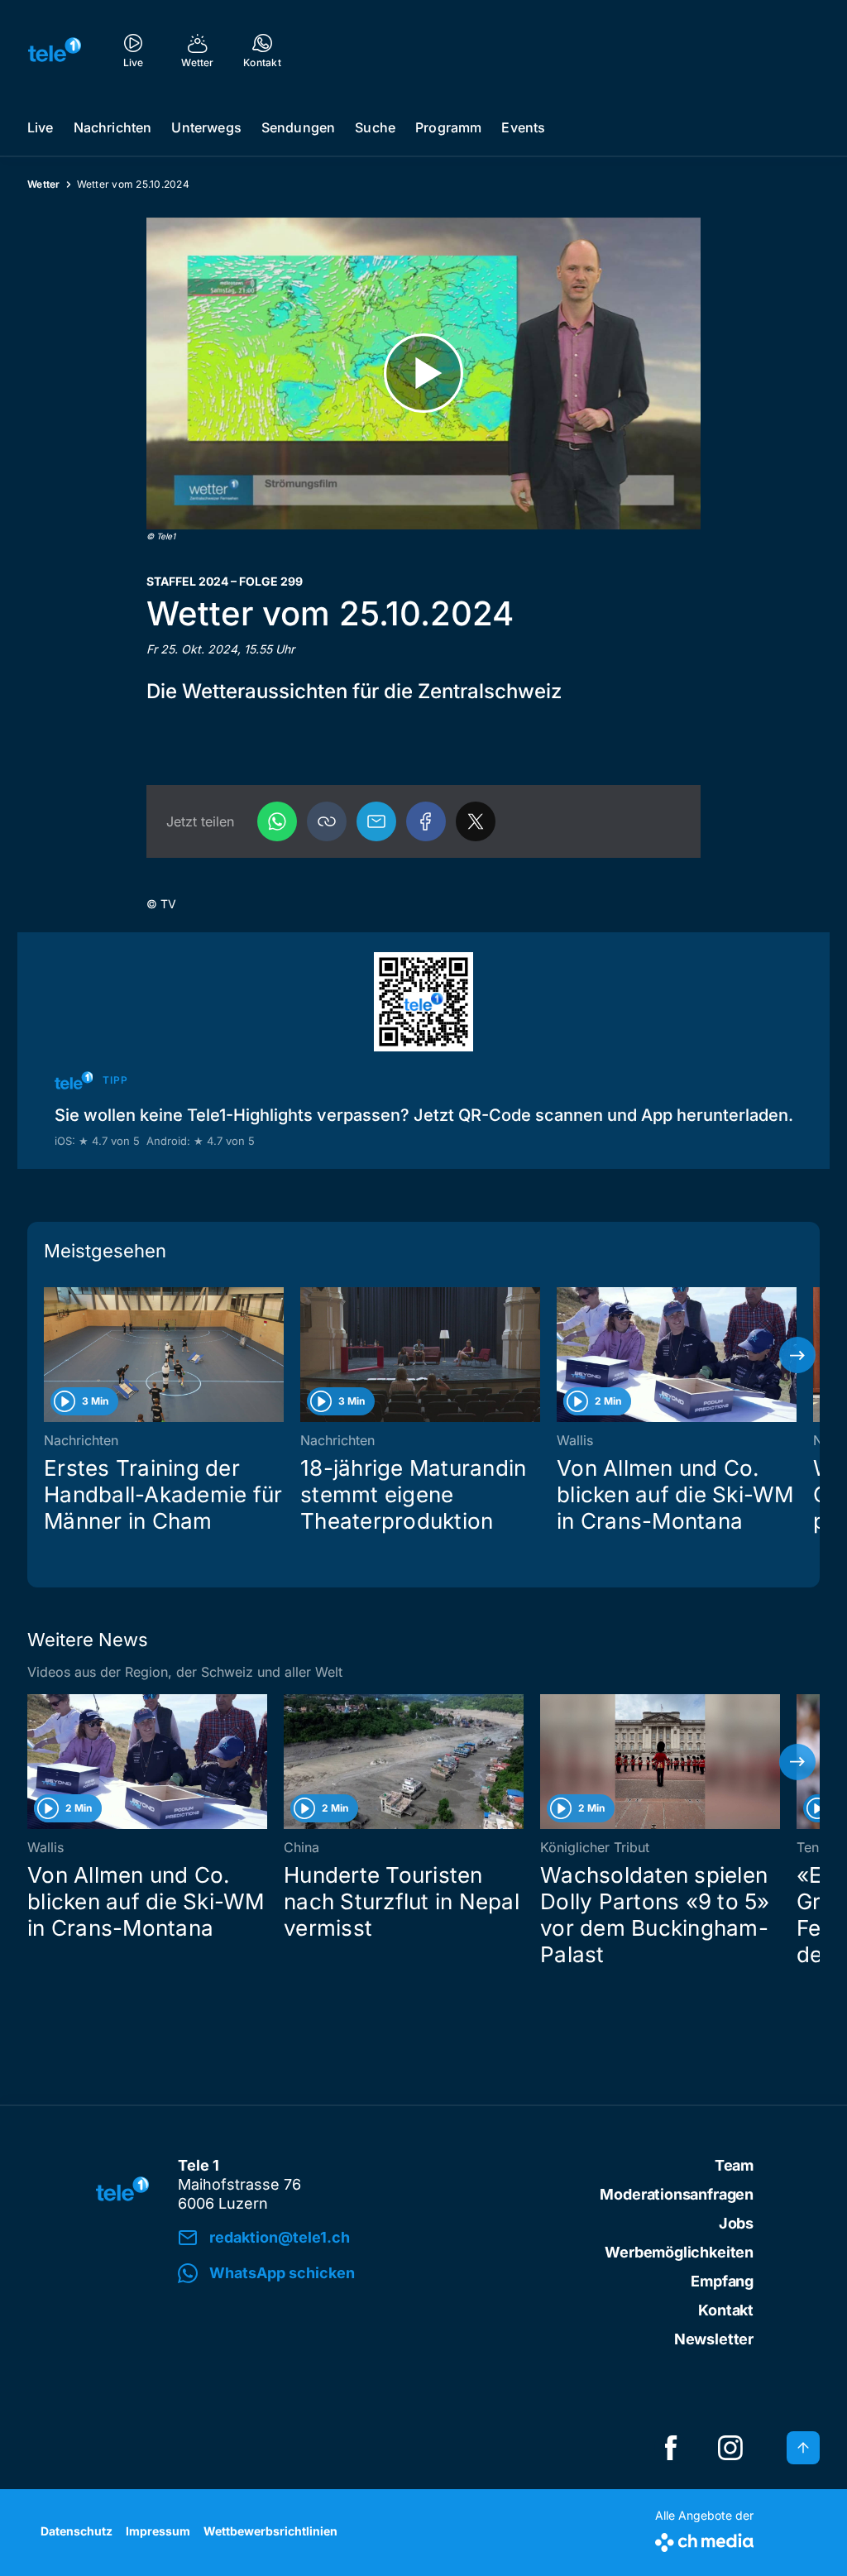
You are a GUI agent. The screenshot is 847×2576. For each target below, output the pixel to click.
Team (734, 2165)
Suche (375, 127)
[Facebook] (426, 821)
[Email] (376, 821)
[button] (327, 821)
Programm (448, 127)
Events (523, 127)
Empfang (722, 2281)
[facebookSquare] (671, 2448)
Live (41, 127)
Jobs (736, 2223)
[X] (476, 821)
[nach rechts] (797, 1355)
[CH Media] (704, 2539)
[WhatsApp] (277, 821)
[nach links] (50, 1355)
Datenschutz (77, 2531)
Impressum (158, 2531)
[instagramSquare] (730, 2448)
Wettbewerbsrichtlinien (270, 2531)
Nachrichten (113, 127)
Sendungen (298, 127)
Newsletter (714, 2339)
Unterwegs (206, 127)
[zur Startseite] (55, 50)
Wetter (44, 184)
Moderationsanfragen (677, 2194)
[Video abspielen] (423, 373)
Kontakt (726, 2310)
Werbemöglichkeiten (679, 2252)
